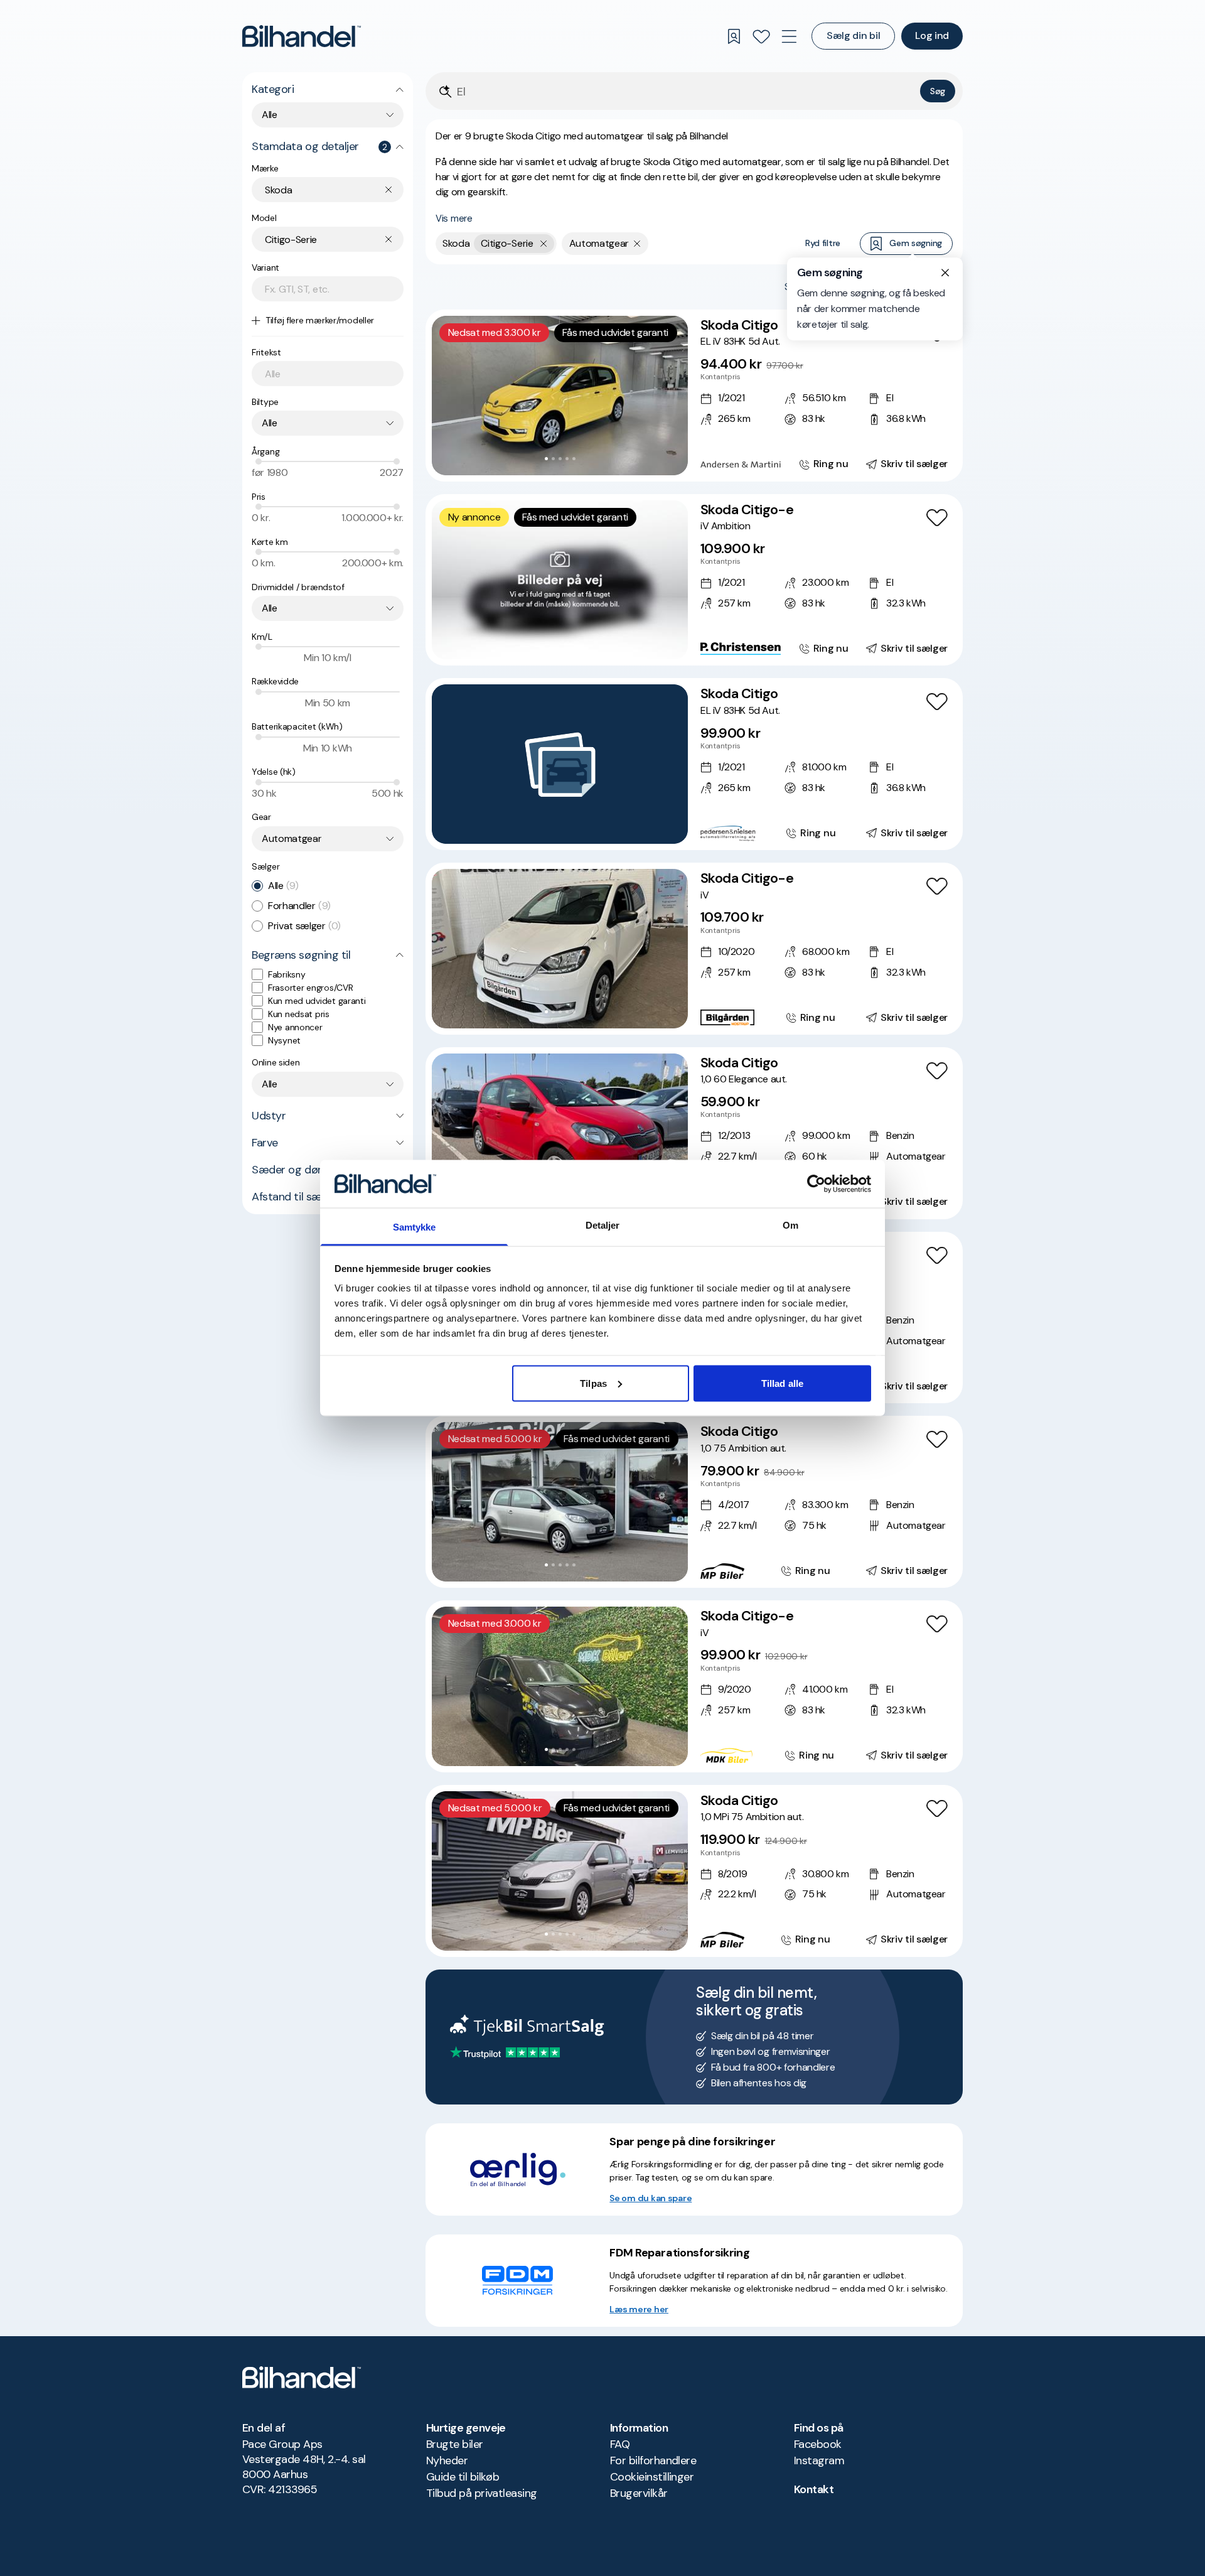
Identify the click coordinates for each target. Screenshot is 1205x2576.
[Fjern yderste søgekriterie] (544, 244)
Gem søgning (916, 243)
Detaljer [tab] (603, 1225)
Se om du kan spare (651, 2198)
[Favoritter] (761, 36)
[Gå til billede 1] (546, 459)
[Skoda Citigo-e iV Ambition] (694, 580)
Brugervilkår (639, 2493)
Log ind (932, 35)
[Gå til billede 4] (567, 459)
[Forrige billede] (448, 396)
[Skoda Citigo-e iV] (694, 949)
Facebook (818, 2444)
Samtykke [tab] (415, 1227)
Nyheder (447, 2460)
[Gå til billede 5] (574, 459)
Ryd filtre (823, 243)
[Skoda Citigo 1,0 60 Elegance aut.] (694, 1133)
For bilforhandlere (653, 2460)
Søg (938, 91)
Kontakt (814, 2489)
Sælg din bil (853, 35)
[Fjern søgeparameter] (637, 244)
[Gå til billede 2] (553, 459)
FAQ (620, 2444)
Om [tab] (790, 1225)
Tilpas (593, 1383)
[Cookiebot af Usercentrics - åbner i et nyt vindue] (816, 1183)
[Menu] (789, 36)
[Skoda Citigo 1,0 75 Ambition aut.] (694, 1502)
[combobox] (328, 115)
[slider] (259, 461)
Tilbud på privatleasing (482, 2493)
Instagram (819, 2460)
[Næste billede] (672, 396)
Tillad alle (782, 1383)
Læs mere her (639, 2309)
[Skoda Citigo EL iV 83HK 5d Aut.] (694, 396)
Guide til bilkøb (463, 2477)
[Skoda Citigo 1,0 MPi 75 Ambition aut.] (694, 1871)
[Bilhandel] (302, 36)
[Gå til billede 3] (560, 459)
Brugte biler (455, 2444)
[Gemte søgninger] (734, 36)
